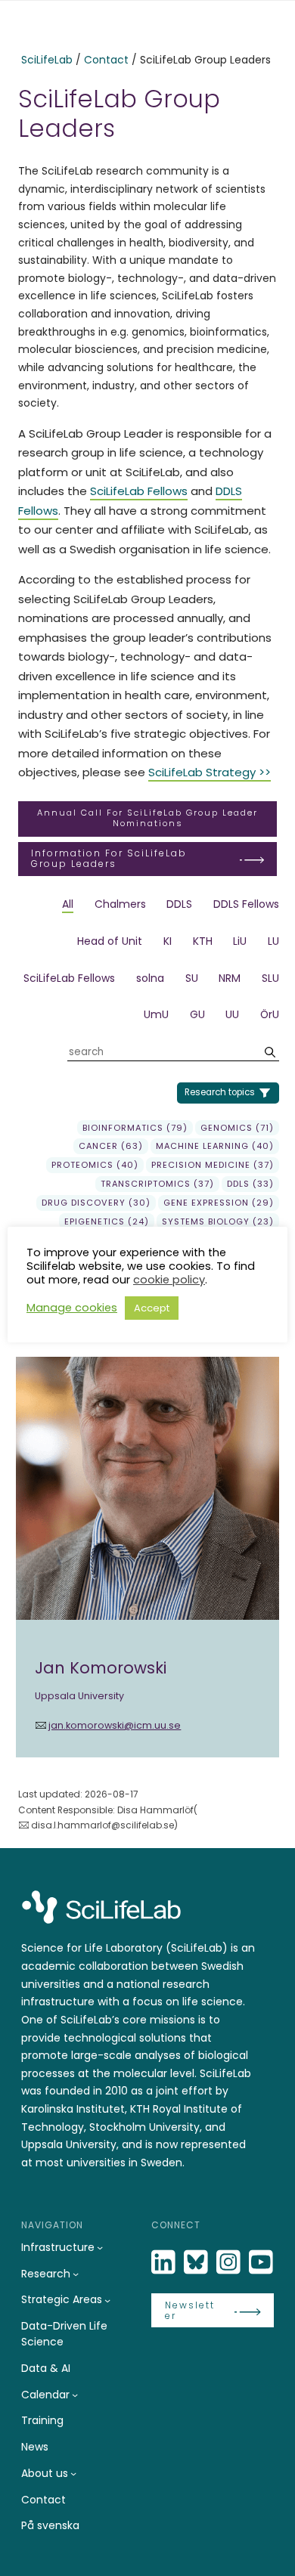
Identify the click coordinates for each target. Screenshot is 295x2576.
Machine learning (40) (215, 1146)
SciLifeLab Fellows (139, 491)
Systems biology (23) (218, 1221)
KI (168, 941)
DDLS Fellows (246, 904)
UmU (156, 1014)
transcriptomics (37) (157, 1184)
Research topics (220, 1092)
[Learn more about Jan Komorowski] (147, 1557)
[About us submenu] (73, 2473)
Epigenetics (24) (107, 1221)
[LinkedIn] (165, 2263)
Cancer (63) (111, 1146)
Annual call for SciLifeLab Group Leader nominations (147, 818)
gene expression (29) (219, 1203)
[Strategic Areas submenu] (107, 2300)
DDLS (179, 904)
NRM (230, 978)
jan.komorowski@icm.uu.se (115, 1725)
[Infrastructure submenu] (100, 2247)
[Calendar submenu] (75, 2395)
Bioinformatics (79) (135, 1128)
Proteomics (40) (95, 1165)
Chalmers (120, 904)
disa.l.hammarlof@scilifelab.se (102, 1825)
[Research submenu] (76, 2274)
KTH (203, 941)
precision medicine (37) (213, 1165)
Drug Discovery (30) (96, 1203)
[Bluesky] (197, 2263)
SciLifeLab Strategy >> (210, 772)
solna (150, 978)
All (68, 904)
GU (197, 1014)
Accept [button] (152, 1308)
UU (232, 1014)
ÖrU (270, 1014)
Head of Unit (110, 941)
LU (273, 941)
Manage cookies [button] (72, 1308)
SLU (270, 978)
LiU (240, 941)
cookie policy (169, 1280)
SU (192, 978)
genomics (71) (237, 1128)
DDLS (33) (250, 1184)
